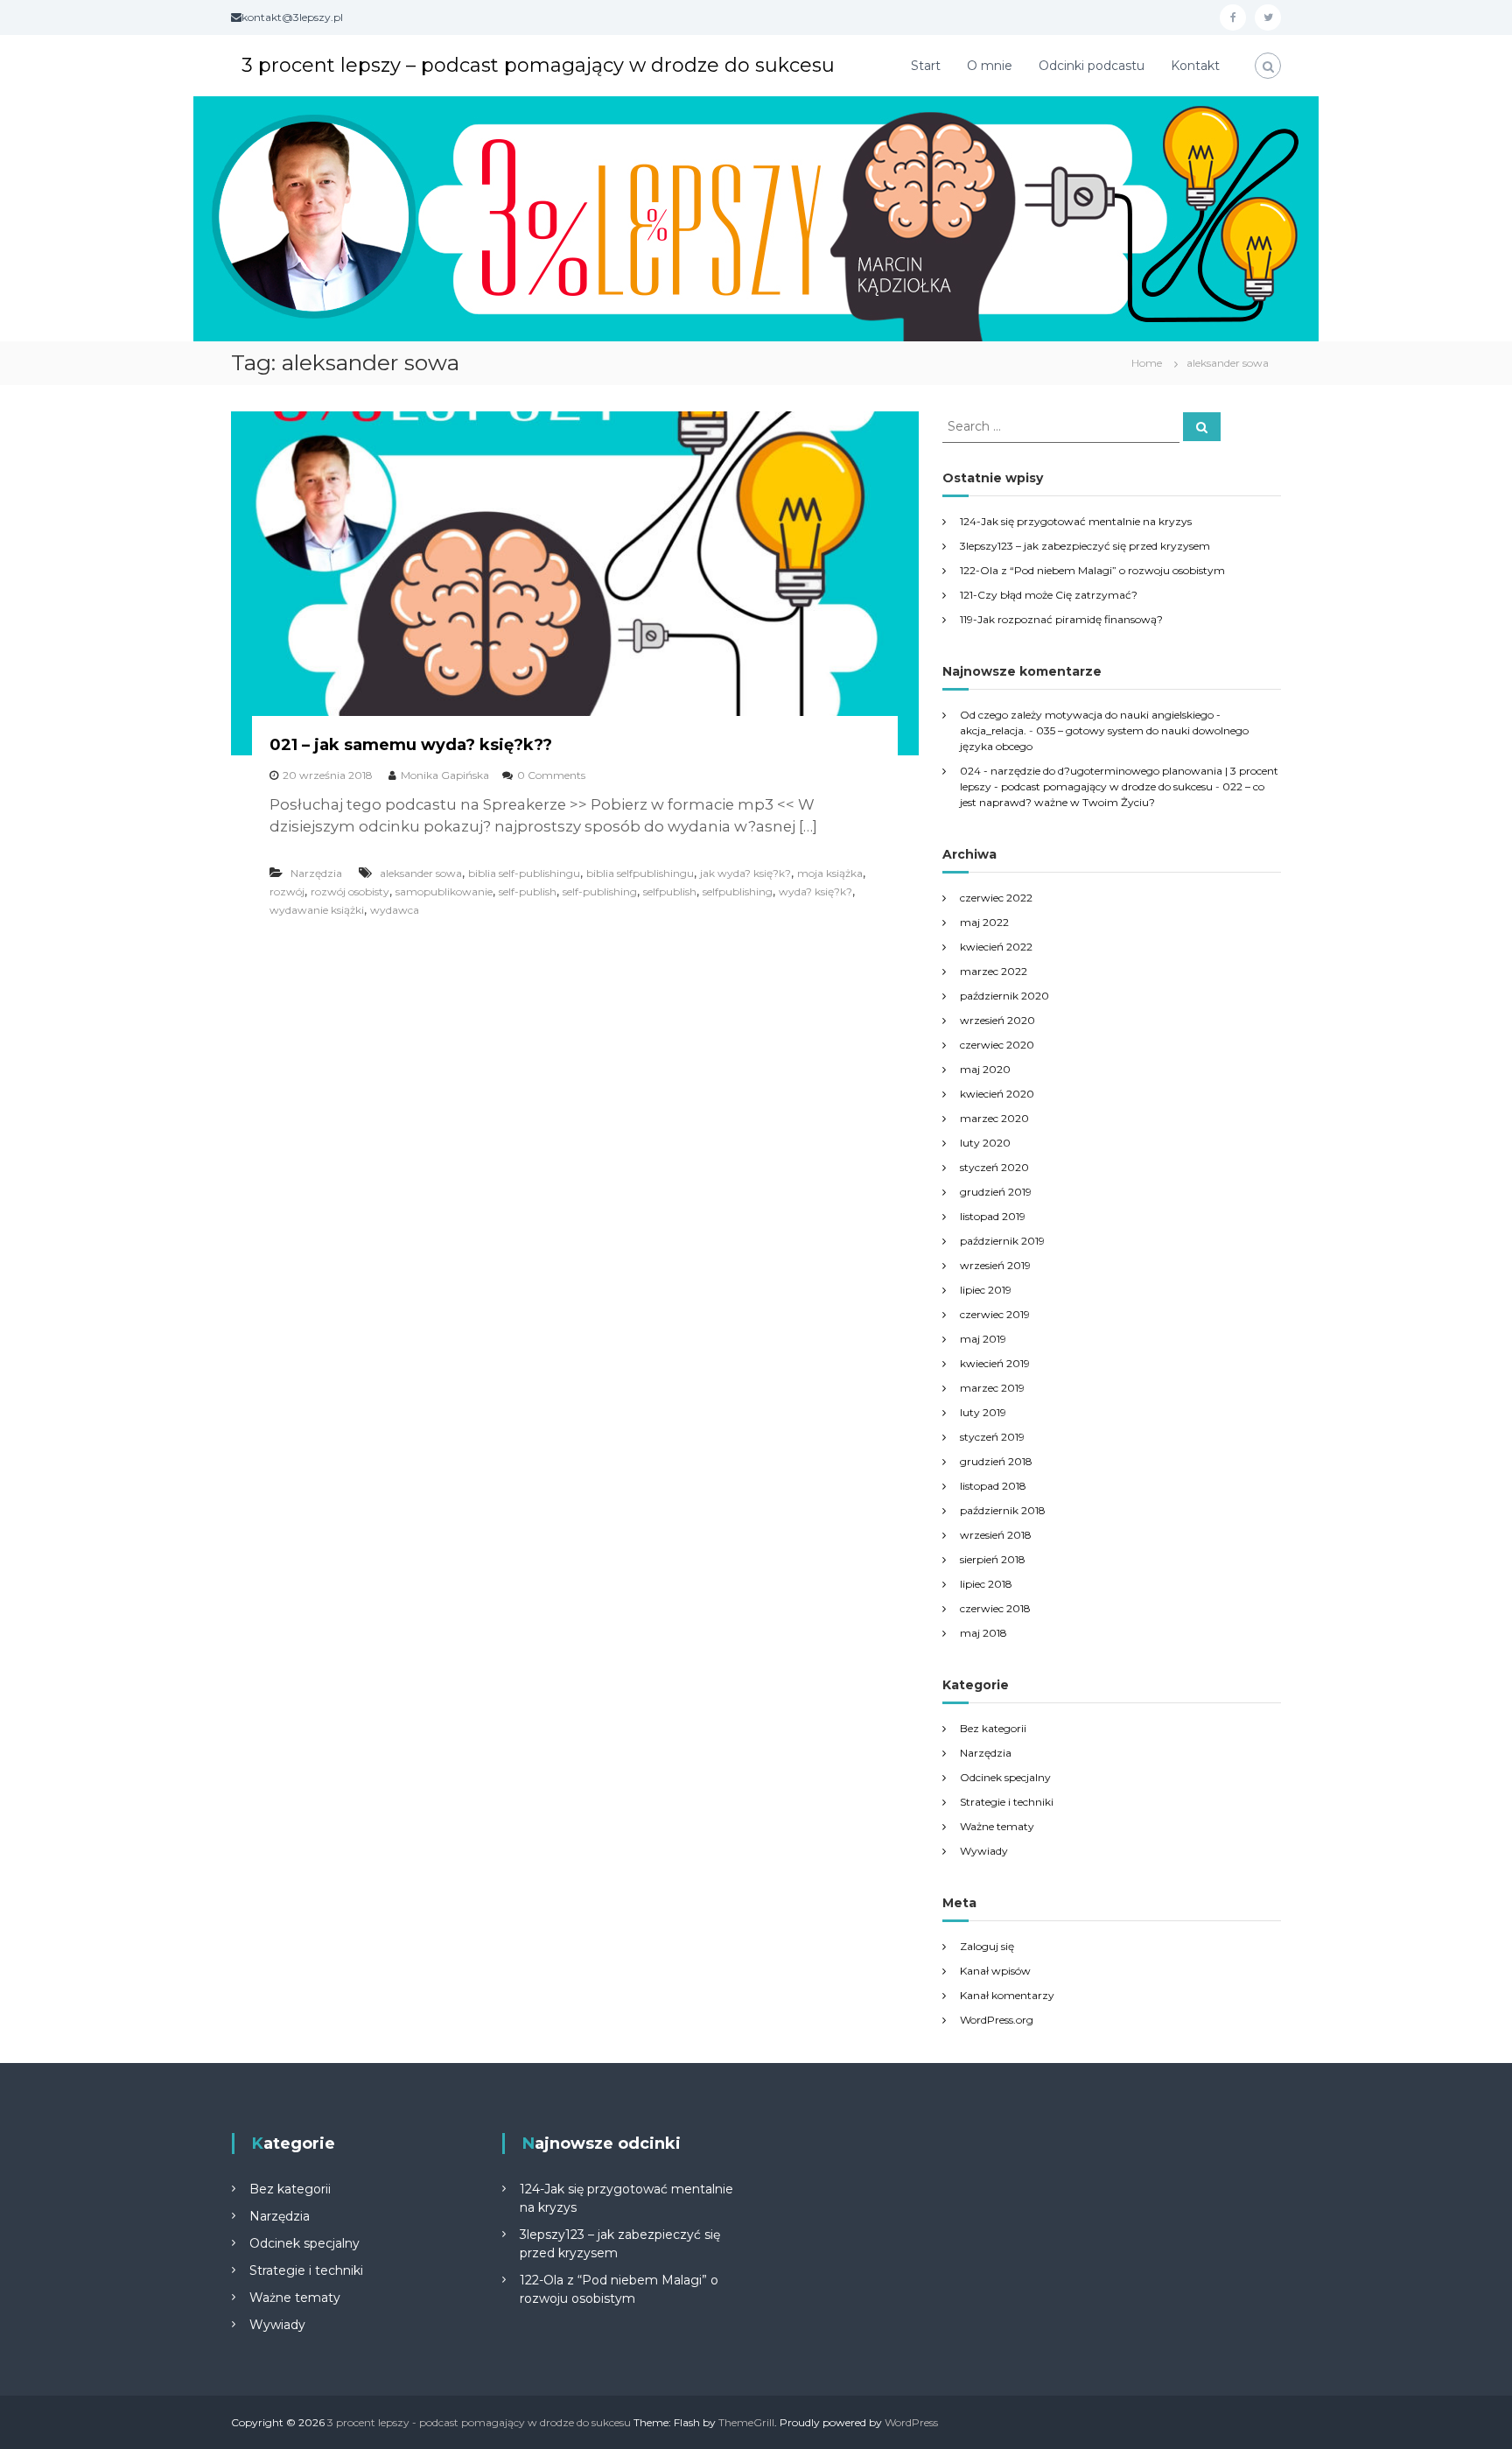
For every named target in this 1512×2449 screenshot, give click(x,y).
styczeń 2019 (992, 1437)
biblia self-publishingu (524, 873)
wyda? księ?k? (815, 891)
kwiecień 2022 (996, 947)
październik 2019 (1002, 1241)
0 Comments (551, 775)
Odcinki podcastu (1092, 66)
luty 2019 (983, 1412)
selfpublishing (738, 891)
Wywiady (984, 1851)
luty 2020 (985, 1143)
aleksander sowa (421, 873)
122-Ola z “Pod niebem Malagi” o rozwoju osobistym (1092, 570)
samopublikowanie (444, 891)
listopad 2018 (993, 1486)
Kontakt (1195, 66)
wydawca (395, 910)
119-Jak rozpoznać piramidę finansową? (1061, 619)
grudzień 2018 (996, 1461)
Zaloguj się (987, 1946)
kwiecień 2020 (997, 1094)
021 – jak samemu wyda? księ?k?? (411, 745)
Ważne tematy (997, 1826)
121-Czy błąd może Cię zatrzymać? (1049, 595)
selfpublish (670, 891)
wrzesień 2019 (995, 1265)
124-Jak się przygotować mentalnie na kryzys (1076, 521)
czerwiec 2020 (997, 1045)
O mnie (990, 66)
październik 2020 (1004, 996)
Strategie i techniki (1007, 1802)
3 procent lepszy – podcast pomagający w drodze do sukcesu (538, 65)
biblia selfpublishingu (640, 873)
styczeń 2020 (994, 1167)
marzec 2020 (994, 1118)
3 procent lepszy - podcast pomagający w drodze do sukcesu (479, 2422)
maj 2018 (983, 1633)
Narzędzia (316, 873)
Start (926, 66)
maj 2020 (985, 1069)
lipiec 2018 (986, 1584)
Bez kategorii (993, 1728)
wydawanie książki (317, 910)
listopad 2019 (993, 1216)
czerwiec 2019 (995, 1314)
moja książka (830, 873)
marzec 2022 (994, 971)
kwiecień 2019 (995, 1363)
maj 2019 (983, 1339)
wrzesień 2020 (997, 1020)
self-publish (528, 891)
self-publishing (600, 891)
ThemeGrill (746, 2422)
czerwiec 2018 (995, 1608)
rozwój (287, 891)
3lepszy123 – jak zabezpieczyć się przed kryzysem (1085, 546)
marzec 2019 (992, 1388)
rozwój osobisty (350, 891)
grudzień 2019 (996, 1192)
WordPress (911, 2422)
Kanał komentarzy (1007, 1995)
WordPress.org (997, 2020)
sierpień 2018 (993, 1559)
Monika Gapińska (445, 775)
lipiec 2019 (986, 1290)
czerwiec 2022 (996, 898)
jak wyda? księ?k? (745, 873)
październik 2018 (1003, 1510)
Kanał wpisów (995, 1971)
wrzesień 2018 (996, 1535)
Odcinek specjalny (1005, 1777)
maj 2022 (984, 922)
